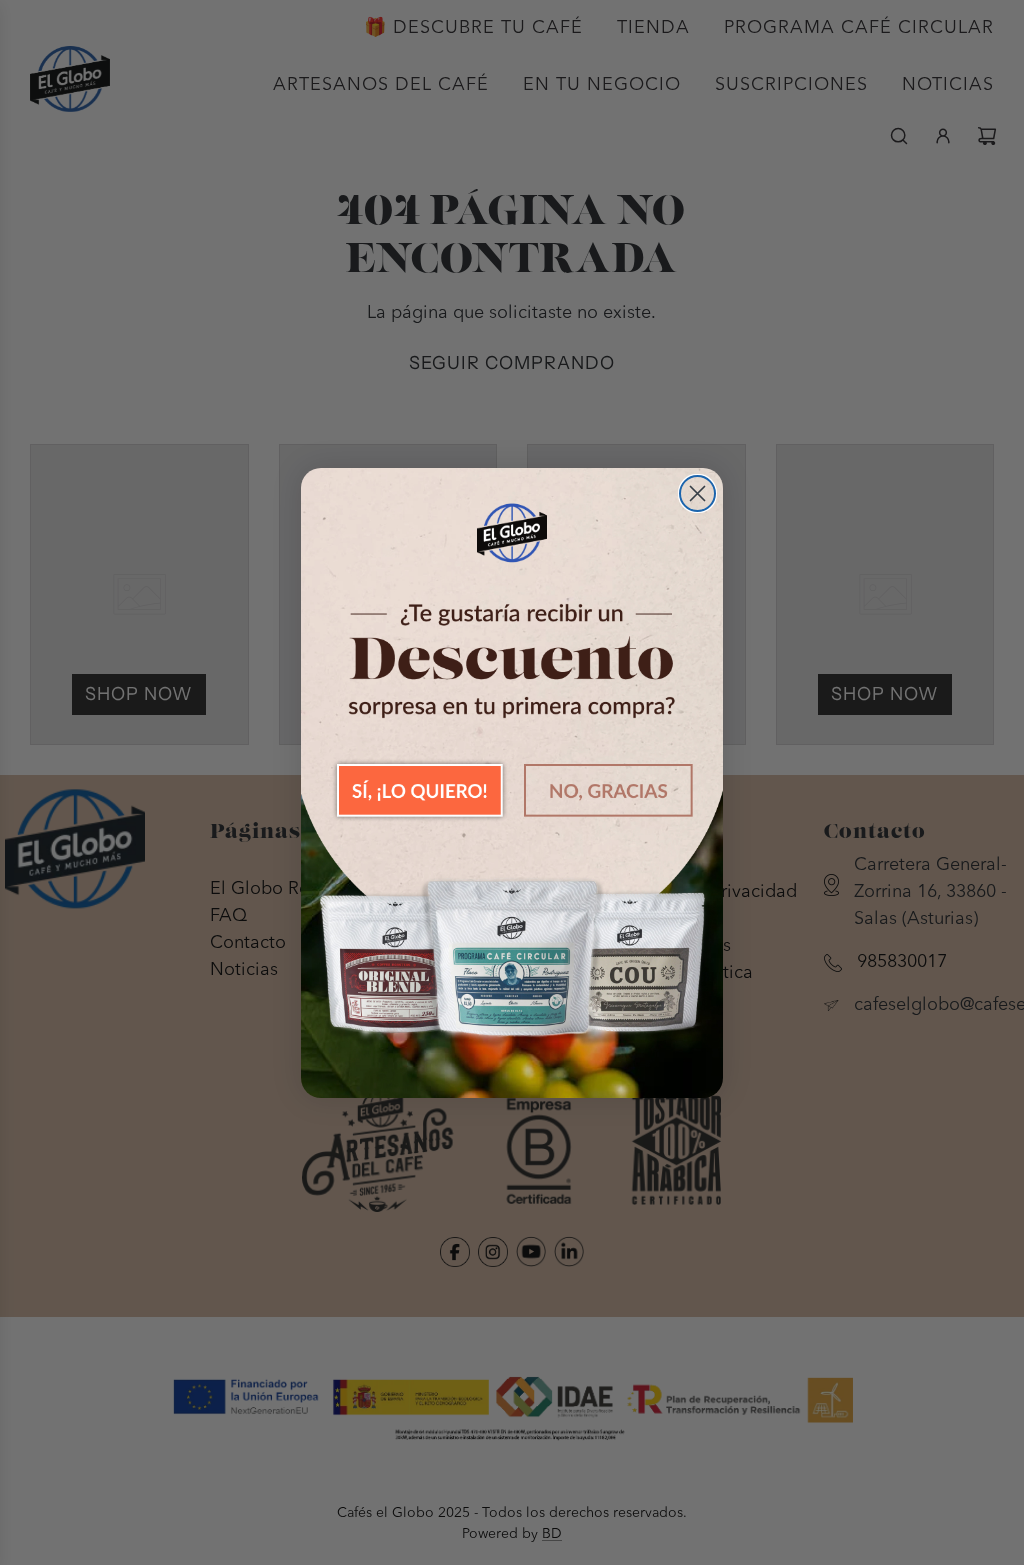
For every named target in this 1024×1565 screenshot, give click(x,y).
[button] (420, 790)
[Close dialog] (697, 493)
